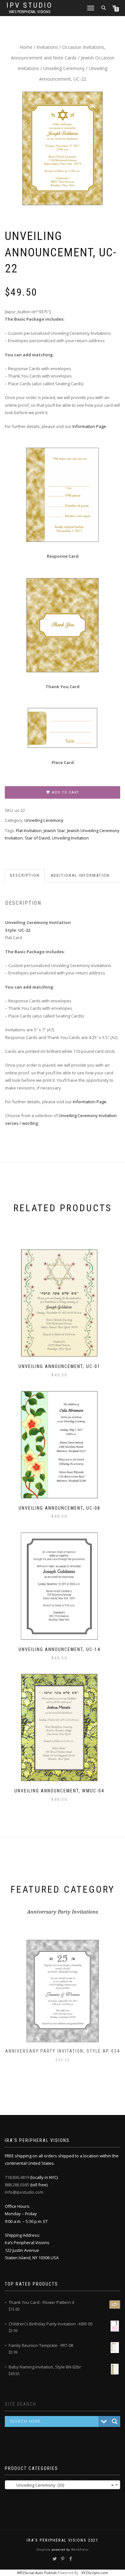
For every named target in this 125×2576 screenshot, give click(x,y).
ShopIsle (44, 2549)
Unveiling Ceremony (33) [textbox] (61, 2485)
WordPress (79, 2549)
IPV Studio (29, 5)
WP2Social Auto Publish (37, 2573)
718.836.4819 (17, 2177)
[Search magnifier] (115, 2421)
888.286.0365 (17, 2185)
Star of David (37, 838)
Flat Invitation (29, 831)
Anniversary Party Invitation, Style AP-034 (63, 2051)
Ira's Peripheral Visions (30, 12)
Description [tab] (25, 875)
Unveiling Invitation (70, 838)
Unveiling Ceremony (64, 68)
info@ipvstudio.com (24, 2192)
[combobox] (63, 2485)
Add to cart (66, 792)
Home (26, 47)
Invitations (47, 47)
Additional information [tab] (80, 875)
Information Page (89, 426)
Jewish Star (54, 831)
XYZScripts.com (95, 2573)
